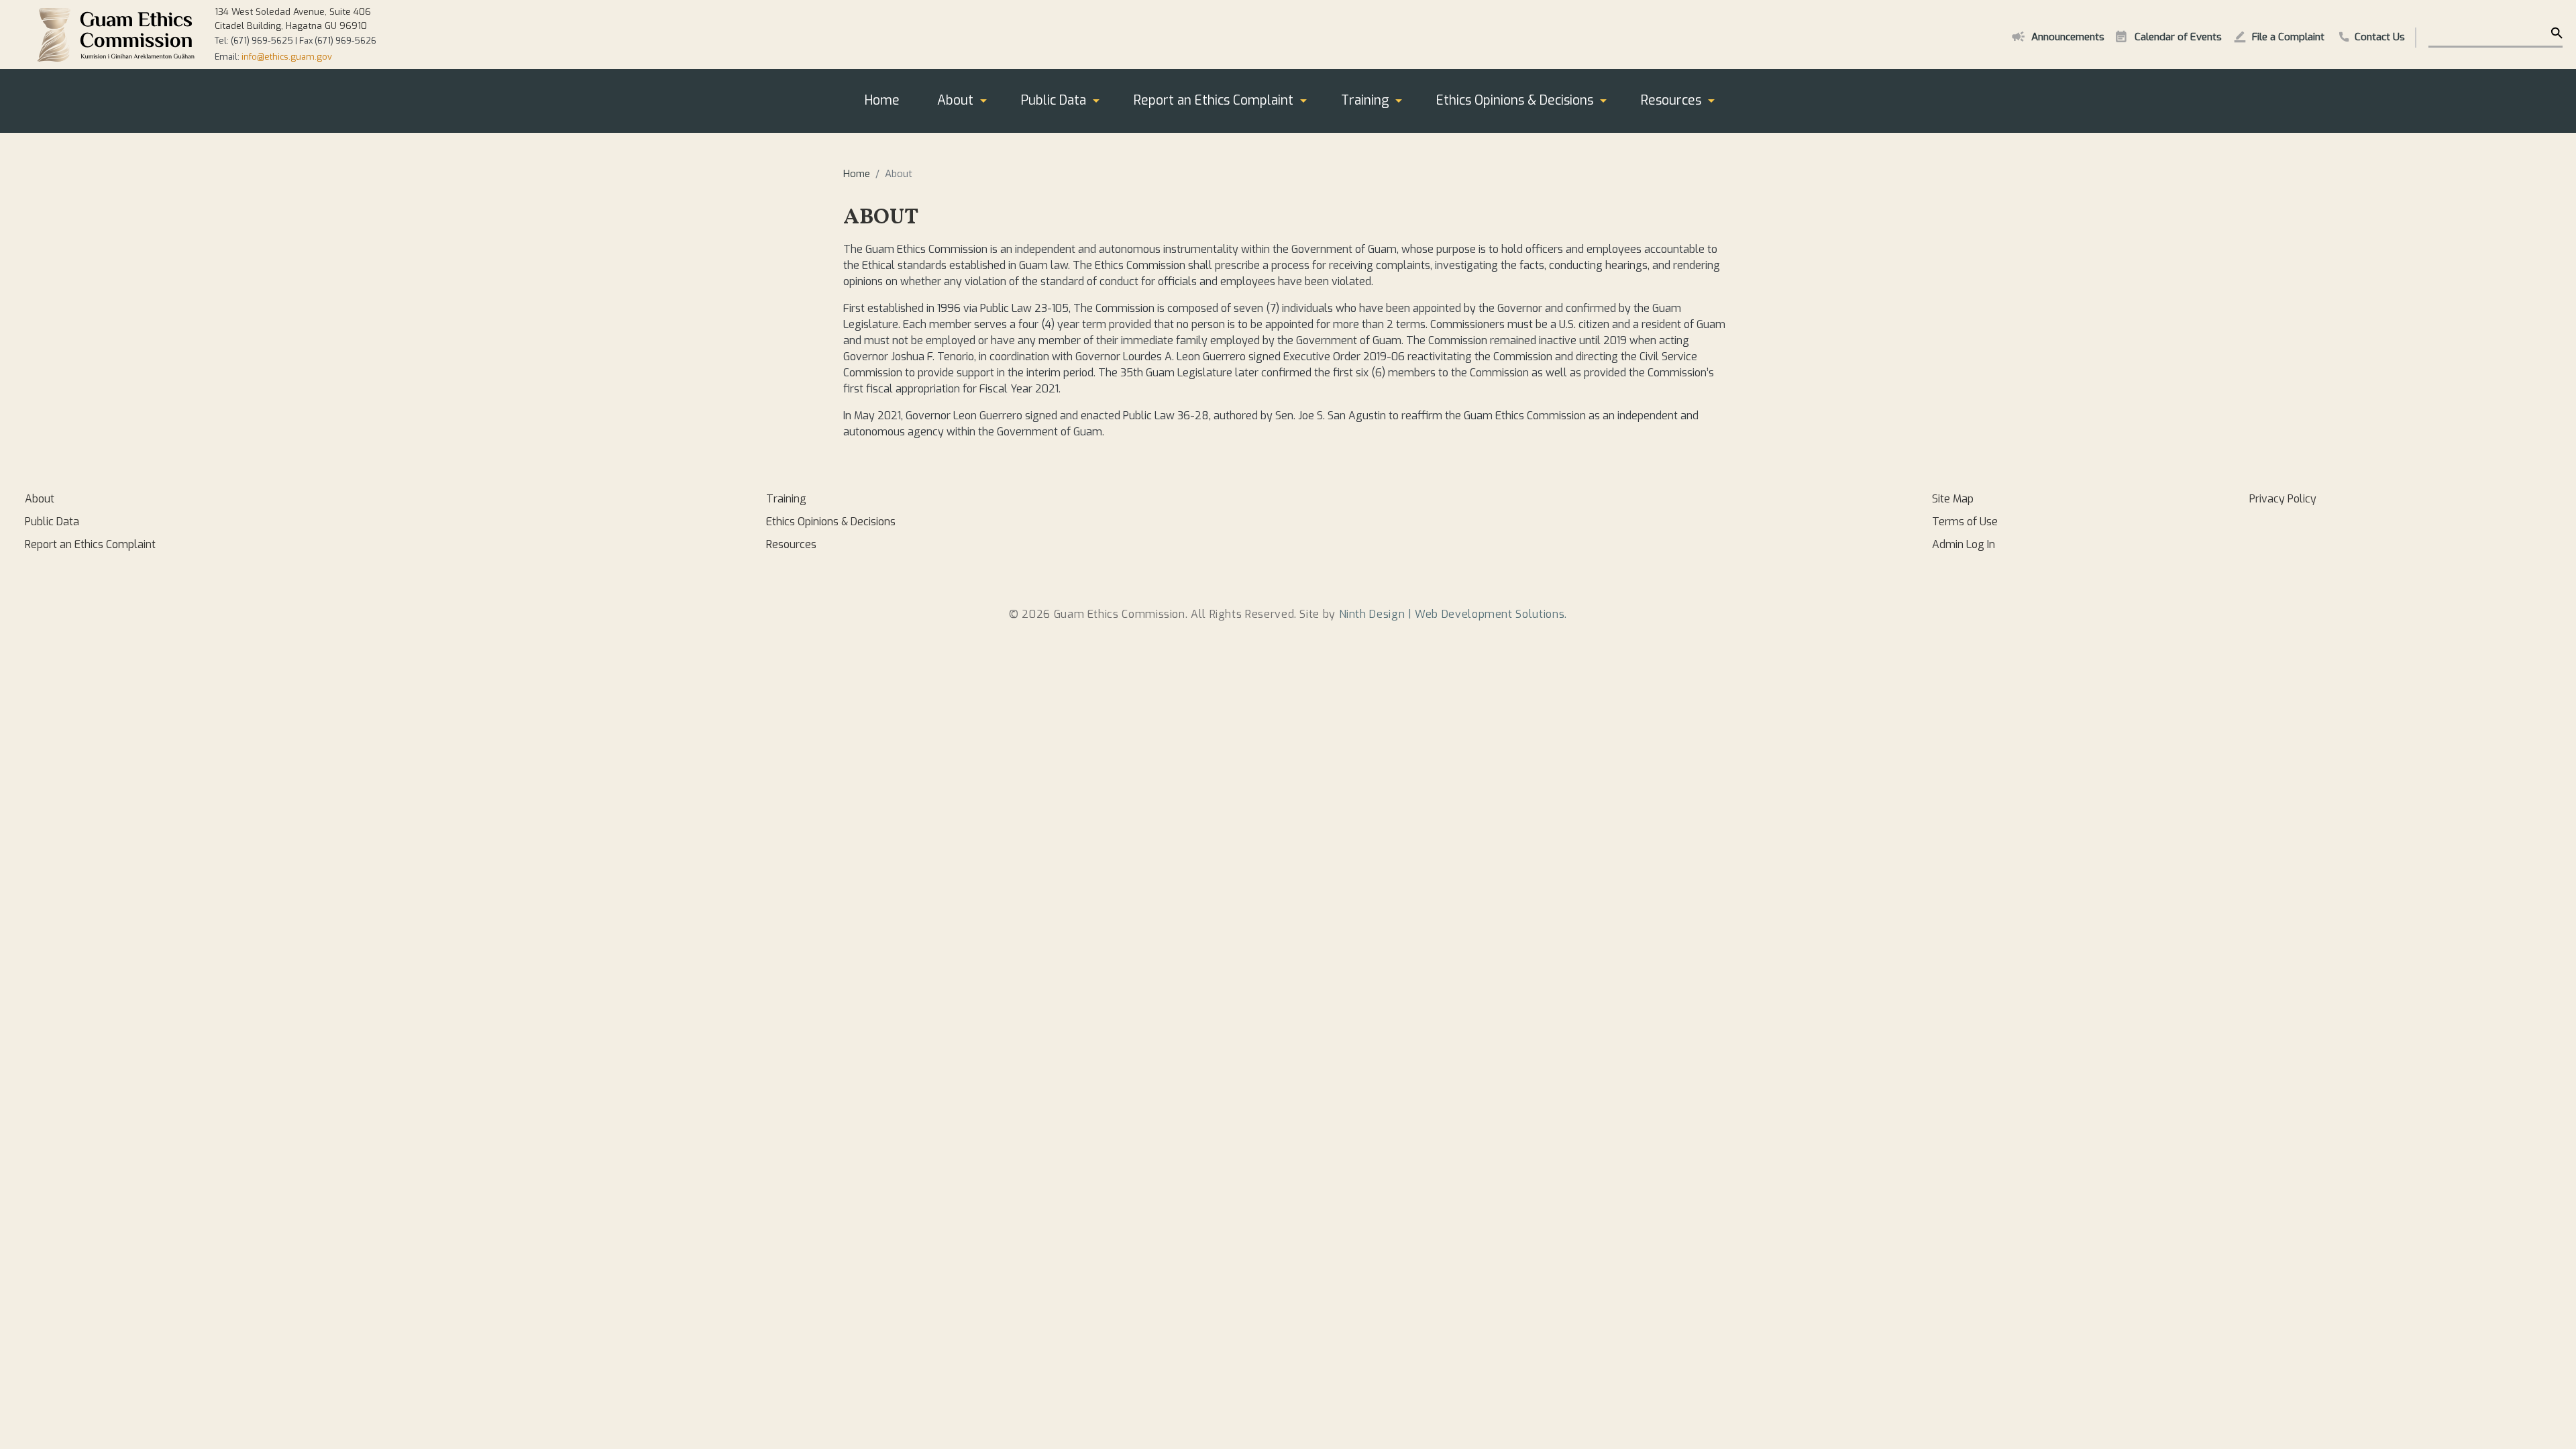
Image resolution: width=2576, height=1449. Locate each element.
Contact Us (2380, 37)
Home (882, 100)
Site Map (1953, 499)
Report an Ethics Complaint (1214, 100)
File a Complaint (2288, 37)
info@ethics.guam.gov (287, 57)
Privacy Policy (2283, 499)
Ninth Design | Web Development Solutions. (1453, 614)
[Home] (116, 35)
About (955, 100)
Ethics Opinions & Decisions (1515, 100)
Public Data (1054, 100)
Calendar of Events (2178, 37)
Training (1365, 100)
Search (2556, 34)
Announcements (2068, 37)
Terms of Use (1965, 522)
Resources (1671, 100)
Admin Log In (1964, 544)
